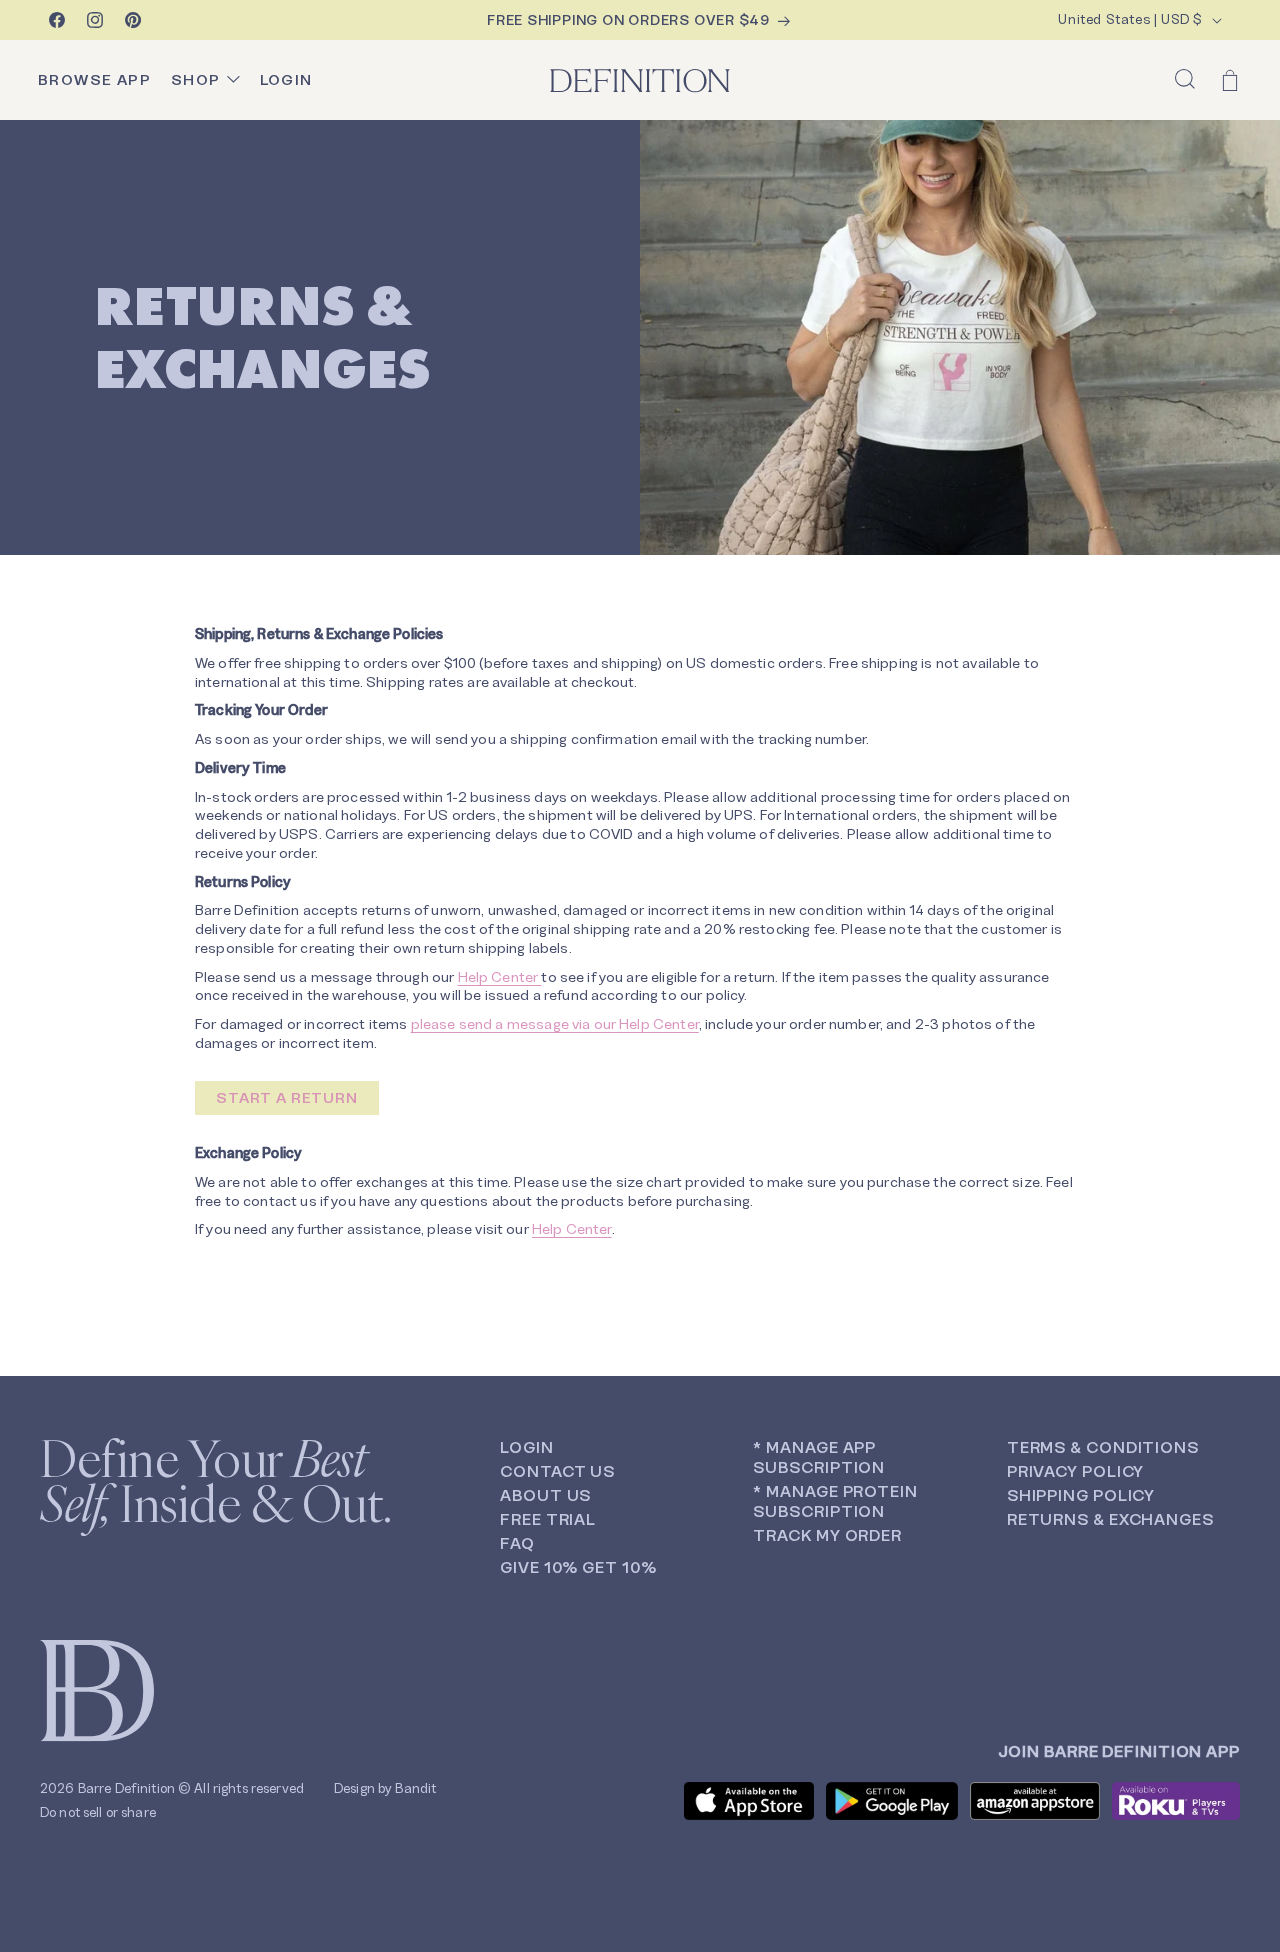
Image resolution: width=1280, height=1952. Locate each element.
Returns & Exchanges (1110, 1519)
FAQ (517, 1543)
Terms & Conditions (1103, 1447)
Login (527, 1447)
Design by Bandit (385, 1788)
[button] (1185, 79)
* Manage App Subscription (819, 1457)
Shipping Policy (1081, 1495)
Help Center (500, 976)
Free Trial (548, 1519)
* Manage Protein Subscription (835, 1501)
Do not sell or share (98, 1812)
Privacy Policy (1076, 1471)
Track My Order (827, 1535)
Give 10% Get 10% (578, 1567)
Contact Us (557, 1471)
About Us (545, 1495)
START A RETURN (287, 1098)
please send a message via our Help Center (555, 1023)
